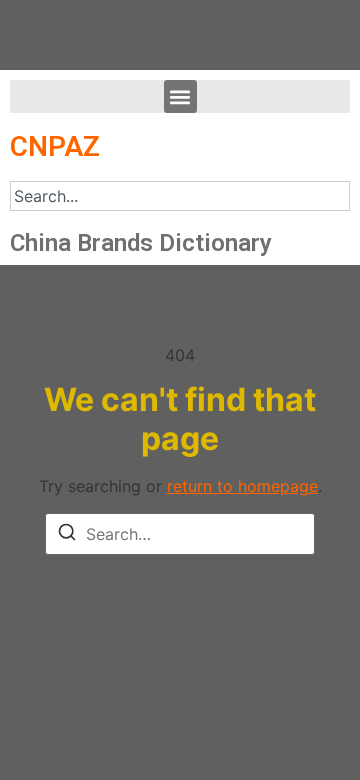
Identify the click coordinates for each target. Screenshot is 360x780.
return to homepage (242, 486)
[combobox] (180, 196)
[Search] (67, 535)
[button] (180, 96)
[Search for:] (180, 534)
